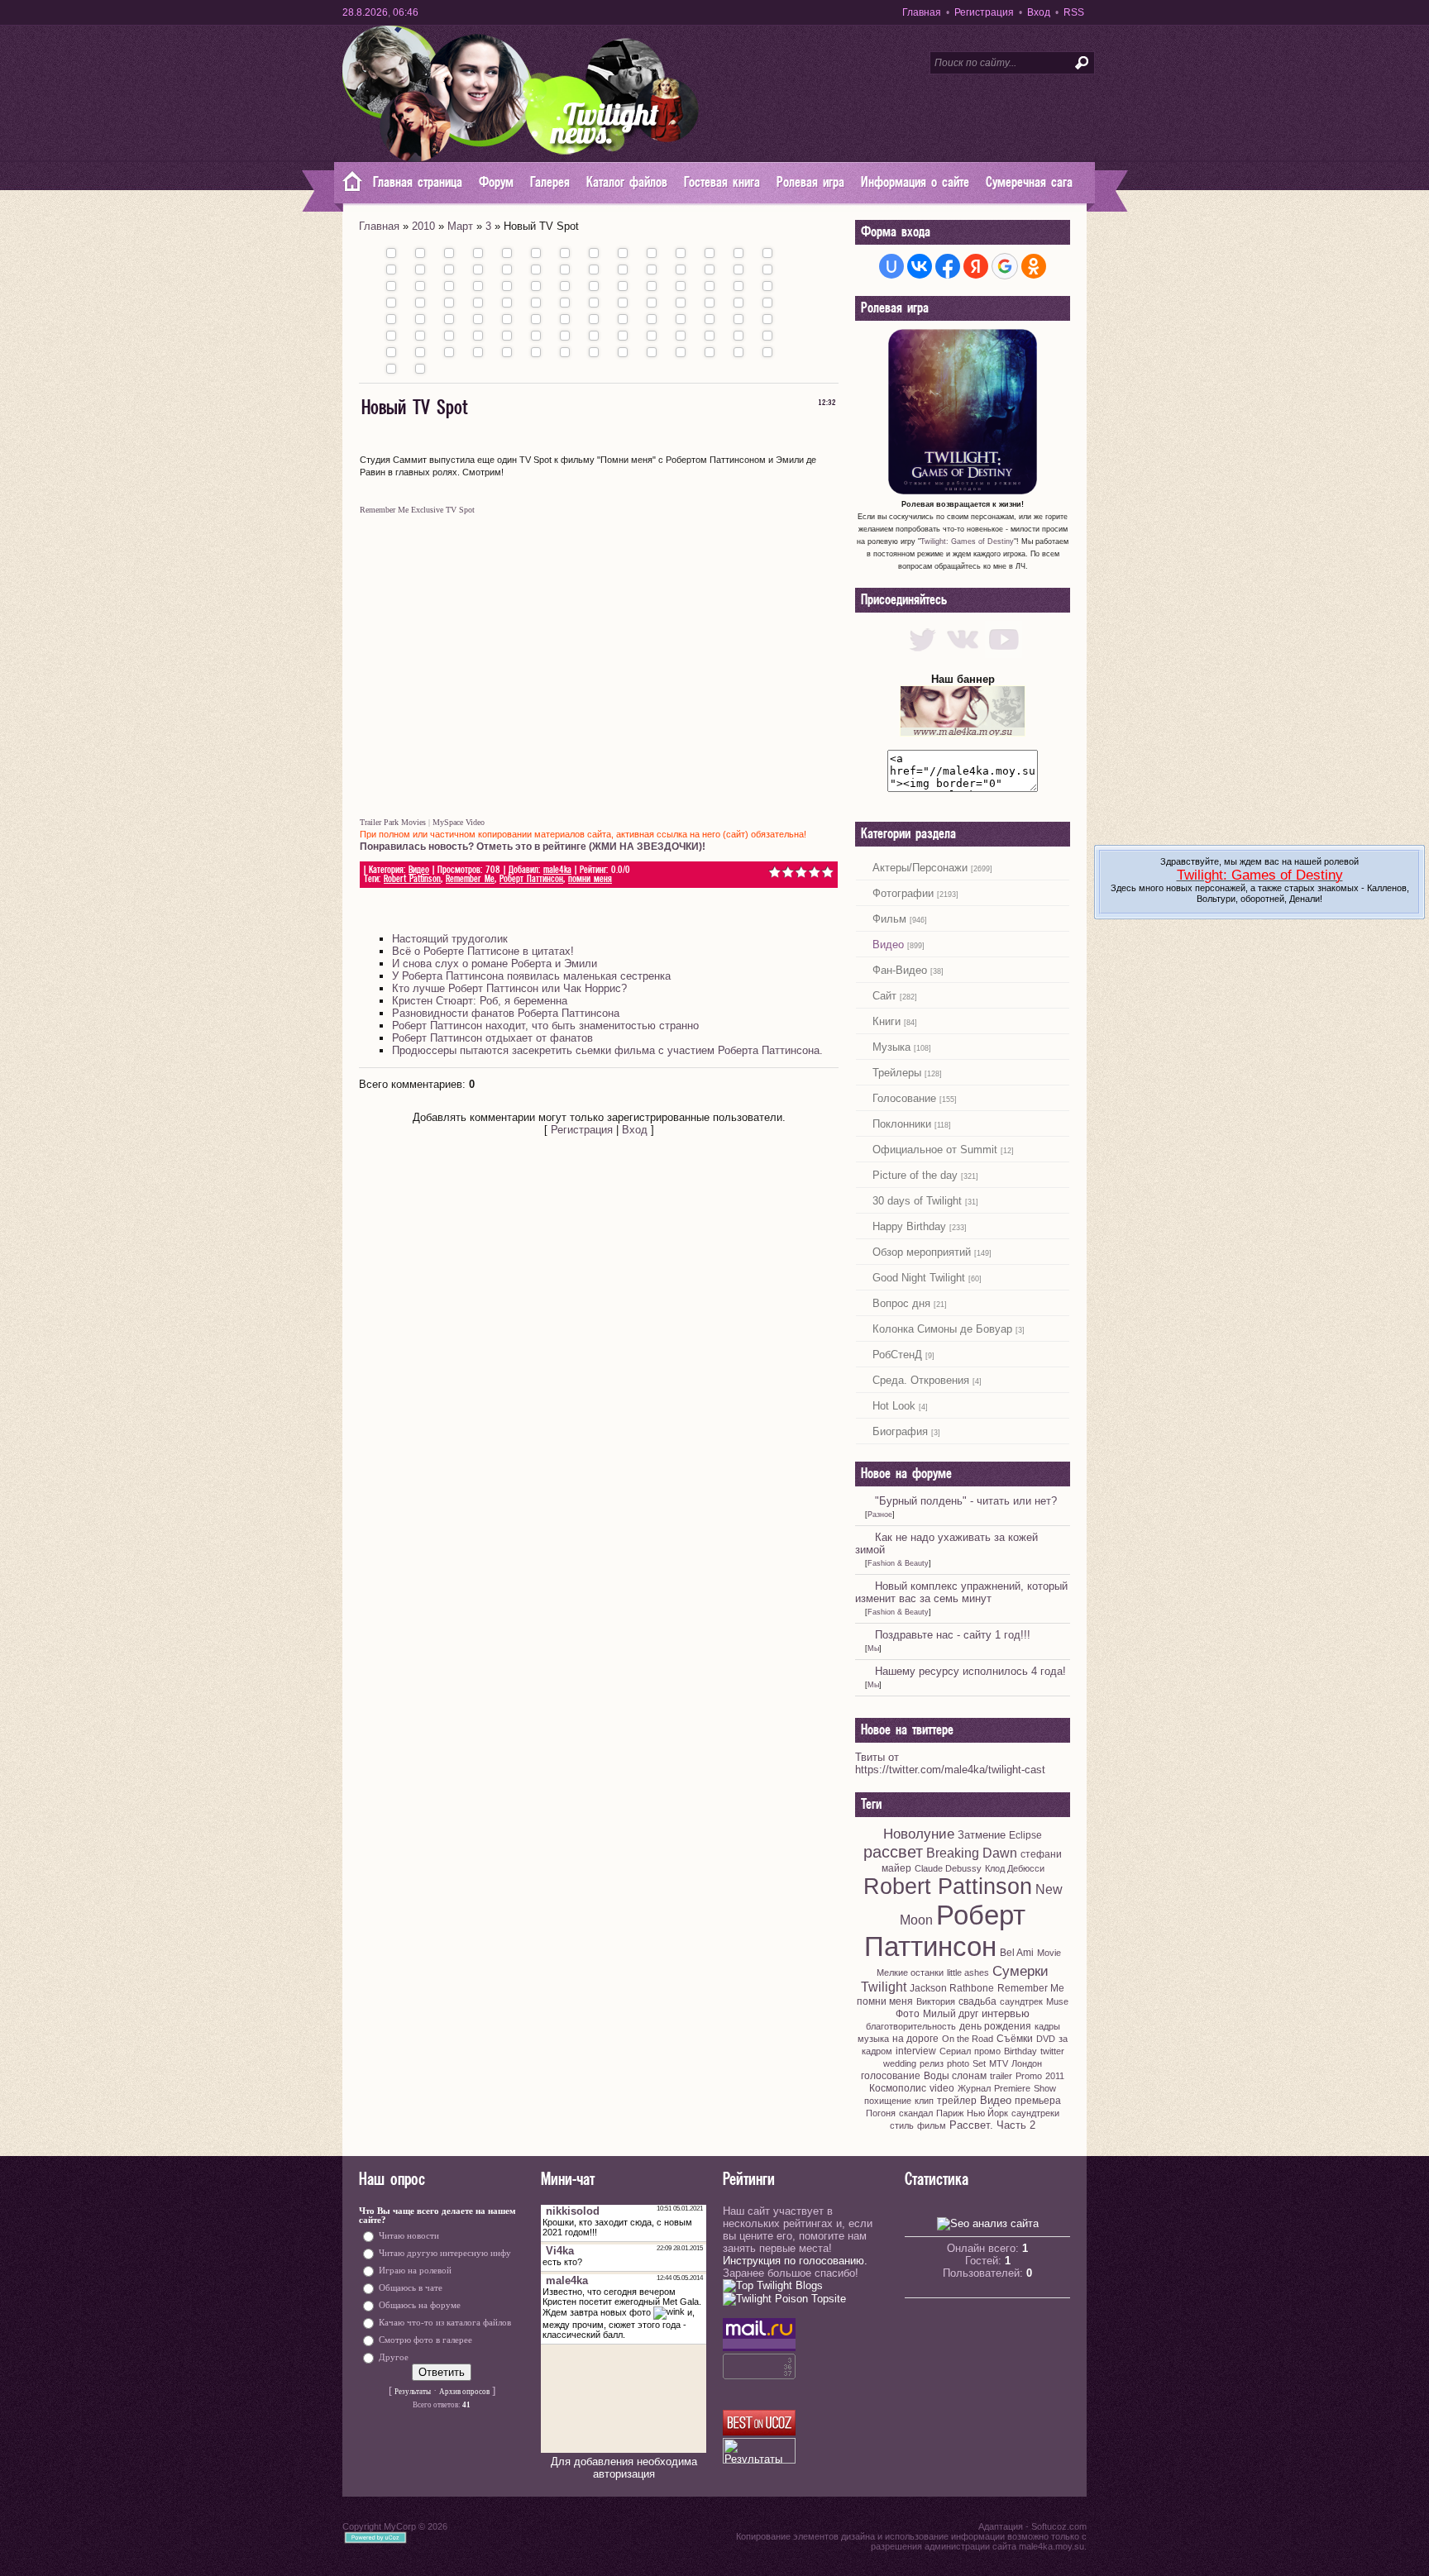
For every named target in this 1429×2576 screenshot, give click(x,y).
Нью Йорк (987, 2113)
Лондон (1027, 2063)
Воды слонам (955, 2076)
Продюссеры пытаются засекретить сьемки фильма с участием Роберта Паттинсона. (607, 1050)
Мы (873, 1648)
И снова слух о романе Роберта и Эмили (495, 964)
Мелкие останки (910, 1973)
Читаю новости (409, 2236)
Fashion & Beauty (898, 1563)
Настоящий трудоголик (450, 939)
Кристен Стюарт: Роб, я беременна (480, 1001)
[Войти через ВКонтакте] (920, 266)
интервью (1006, 2013)
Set (979, 2063)
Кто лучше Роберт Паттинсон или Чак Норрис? (509, 988)
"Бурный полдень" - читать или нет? (966, 1501)
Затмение (982, 1835)
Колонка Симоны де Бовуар (942, 1329)
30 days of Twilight (917, 1201)
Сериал (955, 2051)
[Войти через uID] (891, 266)
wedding (900, 2063)
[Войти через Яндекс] (976, 266)
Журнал (974, 2088)
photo (958, 2063)
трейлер (957, 2101)
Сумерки (1020, 1971)
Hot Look (894, 1406)
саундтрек (1021, 2001)
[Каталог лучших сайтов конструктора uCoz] (759, 2432)
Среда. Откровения (921, 1380)
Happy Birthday (909, 1226)
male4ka (557, 870)
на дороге (915, 2039)
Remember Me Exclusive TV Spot (417, 510)
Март (460, 226)
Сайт (884, 996)
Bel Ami (1017, 1953)
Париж (950, 2113)
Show (1045, 2088)
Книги (887, 1021)
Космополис (898, 2088)
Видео (419, 870)
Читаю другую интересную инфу (445, 2253)
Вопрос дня (901, 1303)
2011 (1055, 2076)
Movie (1049, 1953)
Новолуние (919, 1834)
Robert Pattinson (412, 879)
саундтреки (1035, 2113)
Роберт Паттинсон (531, 879)
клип (924, 2101)
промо (987, 2051)
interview (916, 2051)
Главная (922, 12)
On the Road (968, 2039)
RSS (1074, 12)
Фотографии (903, 893)
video (942, 2088)
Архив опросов (464, 2392)
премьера (1038, 2101)
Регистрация (984, 12)
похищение (888, 2101)
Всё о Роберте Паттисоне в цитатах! (483, 951)
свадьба (977, 2001)
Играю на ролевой (415, 2271)
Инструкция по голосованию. (795, 2261)
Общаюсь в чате (411, 2288)
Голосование (904, 1098)
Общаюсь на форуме (420, 2305)
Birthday (1020, 2051)
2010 (423, 226)
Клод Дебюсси (1015, 1868)
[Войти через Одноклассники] (1034, 266)
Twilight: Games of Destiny (967, 541)
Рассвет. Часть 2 (992, 2125)
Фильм (889, 919)
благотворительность (911, 2026)
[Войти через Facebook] (948, 266)
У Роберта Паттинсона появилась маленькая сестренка (531, 976)
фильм (932, 2125)
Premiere (1012, 2088)
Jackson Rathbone (952, 1988)
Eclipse (1025, 1835)
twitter (1052, 2051)
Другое (394, 2357)
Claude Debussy (948, 1868)
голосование (891, 2076)
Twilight (884, 1987)
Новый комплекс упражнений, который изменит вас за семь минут (961, 1592)
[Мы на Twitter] (922, 654)
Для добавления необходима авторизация (624, 2468)
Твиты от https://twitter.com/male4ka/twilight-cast (950, 1763)
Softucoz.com (1059, 2526)
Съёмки (1015, 2039)
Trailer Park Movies (393, 822)
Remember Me (470, 879)
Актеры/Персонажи (920, 868)
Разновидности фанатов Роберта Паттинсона (506, 1013)
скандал (916, 2113)
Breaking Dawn (972, 1853)
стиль (902, 2125)
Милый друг (951, 2014)
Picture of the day (915, 1175)
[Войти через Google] (1005, 266)
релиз (932, 2063)
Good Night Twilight (919, 1278)
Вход (1039, 12)
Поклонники (902, 1124)
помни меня (590, 879)
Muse (1057, 2001)
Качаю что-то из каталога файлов (445, 2323)
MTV (999, 2063)
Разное (880, 1515)
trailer (1001, 2076)
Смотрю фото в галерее (425, 2340)
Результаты (413, 2392)
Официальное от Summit (935, 1150)
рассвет (893, 1852)
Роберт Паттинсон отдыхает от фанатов (492, 1038)
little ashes (968, 1973)
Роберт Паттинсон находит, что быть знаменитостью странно (545, 1026)
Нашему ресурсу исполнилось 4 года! (970, 1671)
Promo (1029, 2076)
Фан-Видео (900, 970)
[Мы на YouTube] (1004, 654)
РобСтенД (897, 1355)
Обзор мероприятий (922, 1252)
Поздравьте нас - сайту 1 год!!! (953, 1635)
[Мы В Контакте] (963, 654)
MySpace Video (459, 822)
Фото (908, 2014)
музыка (873, 2039)
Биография (900, 1431)
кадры (1047, 2026)
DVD (1046, 2039)
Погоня (881, 2113)
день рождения (995, 2026)
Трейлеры (897, 1073)
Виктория (936, 2001)
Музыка (891, 1047)
